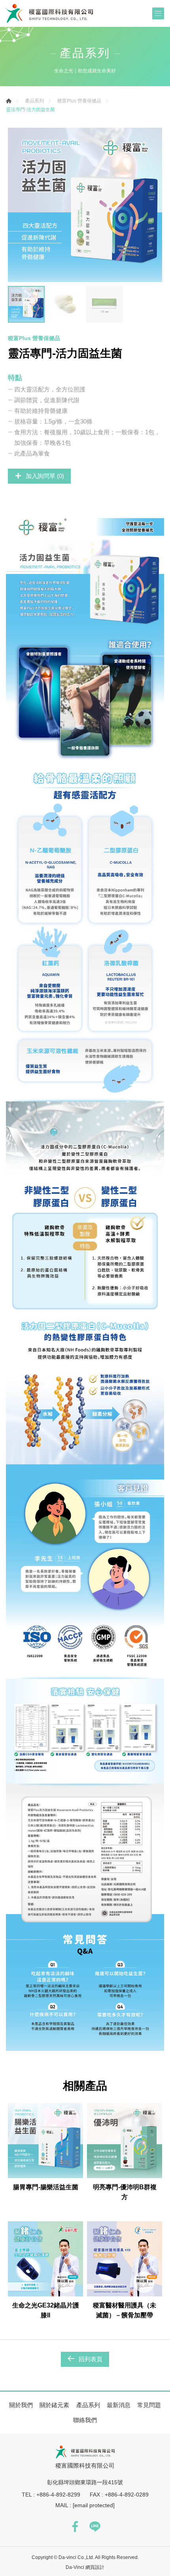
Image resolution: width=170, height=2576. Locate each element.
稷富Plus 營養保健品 (79, 101)
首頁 (9, 101)
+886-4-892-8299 (58, 2495)
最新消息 (119, 2405)
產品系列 (34, 101)
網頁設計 (95, 2567)
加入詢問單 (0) (45, 476)
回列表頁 (91, 2359)
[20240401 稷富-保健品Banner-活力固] (85, 205)
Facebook (75, 2527)
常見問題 (149, 2405)
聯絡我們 (85, 2420)
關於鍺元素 (54, 2405)
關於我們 (21, 2405)
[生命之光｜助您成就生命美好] (49, 13)
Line (95, 2527)
